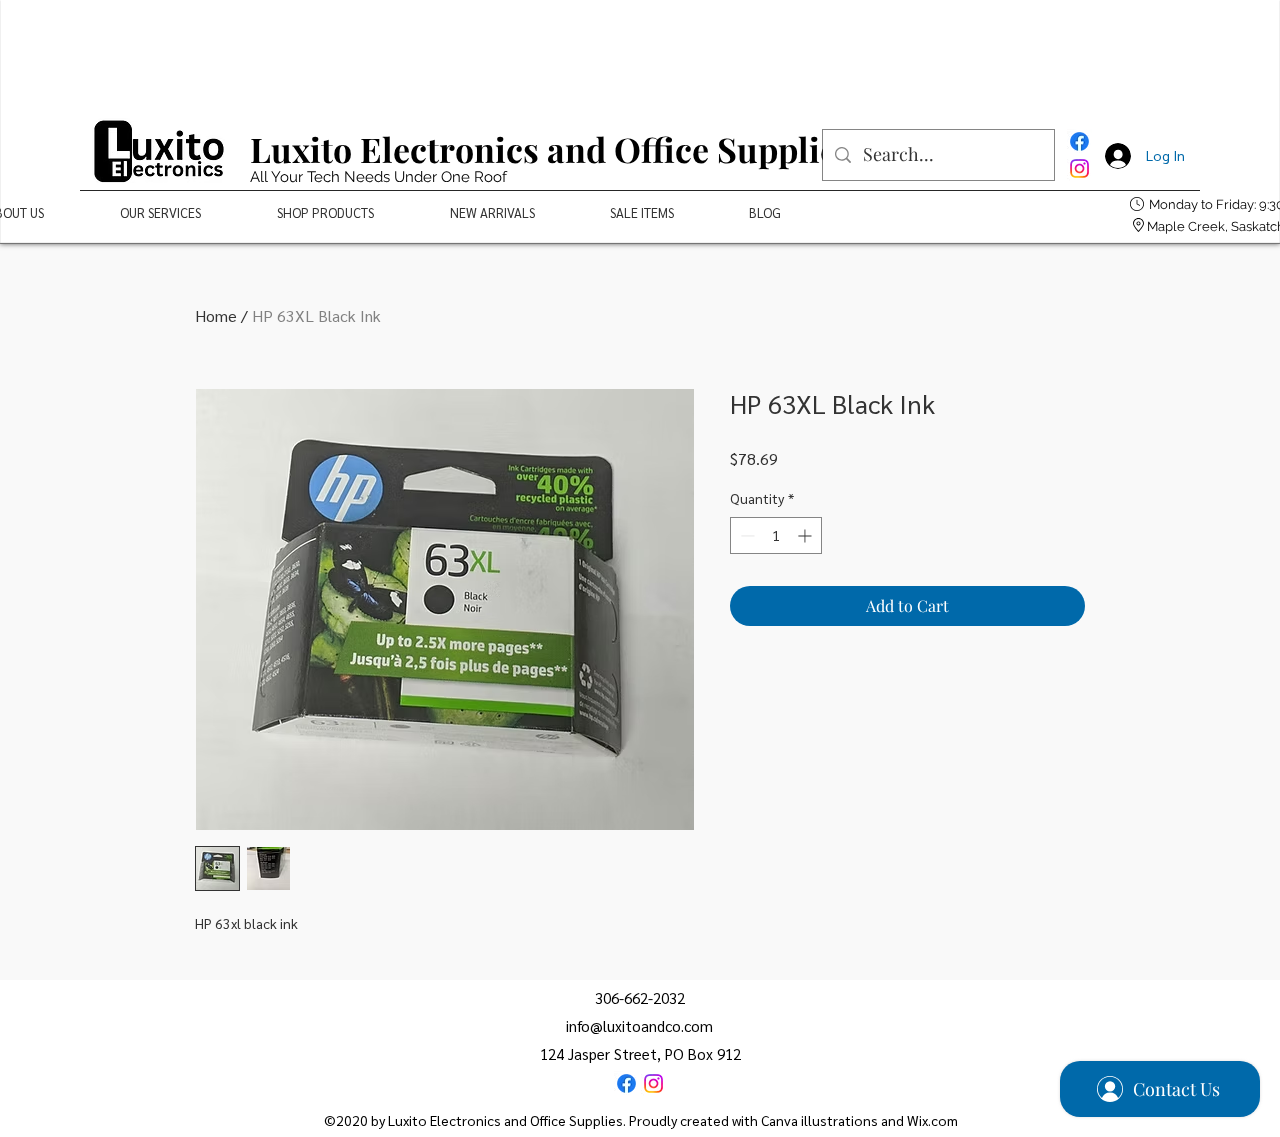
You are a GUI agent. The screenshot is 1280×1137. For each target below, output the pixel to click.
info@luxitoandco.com (639, 1025)
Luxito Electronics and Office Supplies (551, 149)
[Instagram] (1079, 168)
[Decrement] (745, 535)
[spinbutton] (776, 535)
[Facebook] (1079, 141)
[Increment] (806, 535)
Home (216, 315)
